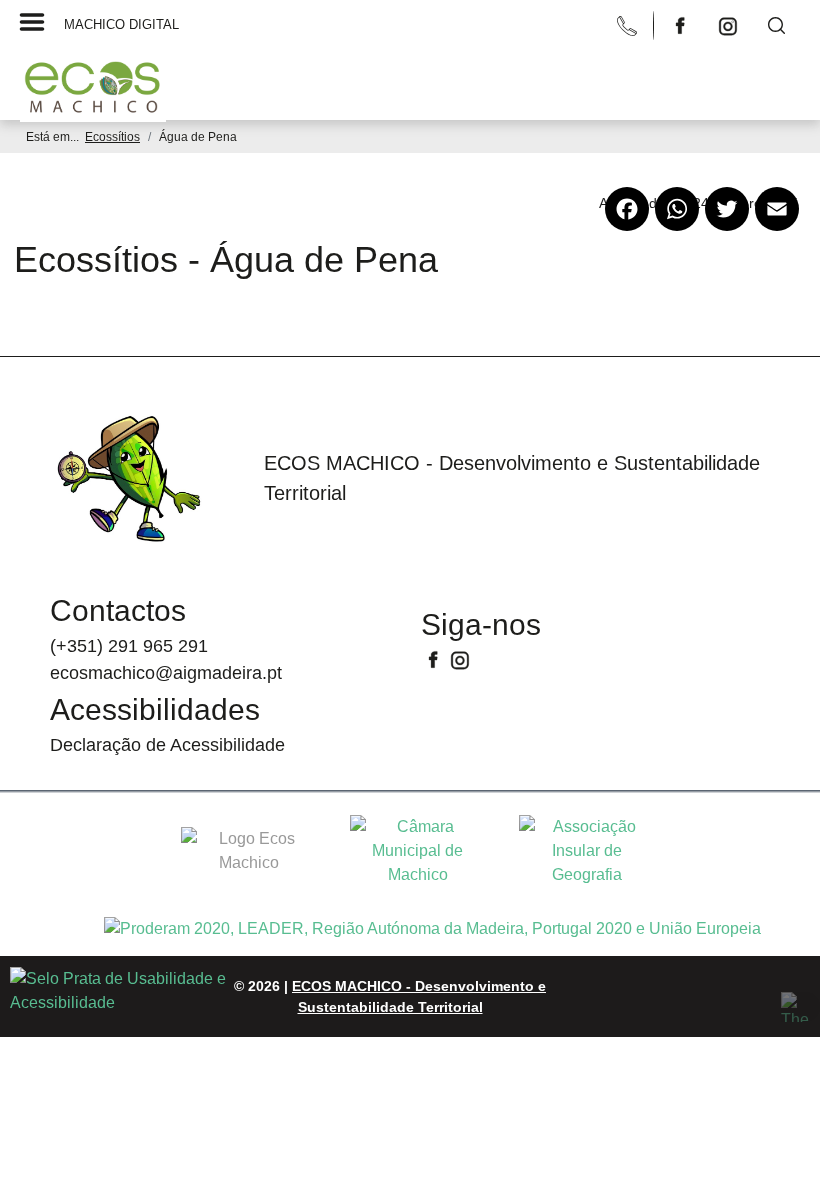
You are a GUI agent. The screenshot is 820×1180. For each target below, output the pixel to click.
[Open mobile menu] (400, 68)
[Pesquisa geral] (776, 24)
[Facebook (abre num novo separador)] (435, 658)
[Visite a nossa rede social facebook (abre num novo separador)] (682, 24)
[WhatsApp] (677, 225)
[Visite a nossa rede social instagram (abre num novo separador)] (730, 24)
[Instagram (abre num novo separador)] (460, 658)
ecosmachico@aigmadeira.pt (166, 673)
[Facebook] (627, 225)
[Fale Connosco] (629, 24)
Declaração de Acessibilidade (167, 745)
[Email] (777, 225)
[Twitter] (727, 225)
